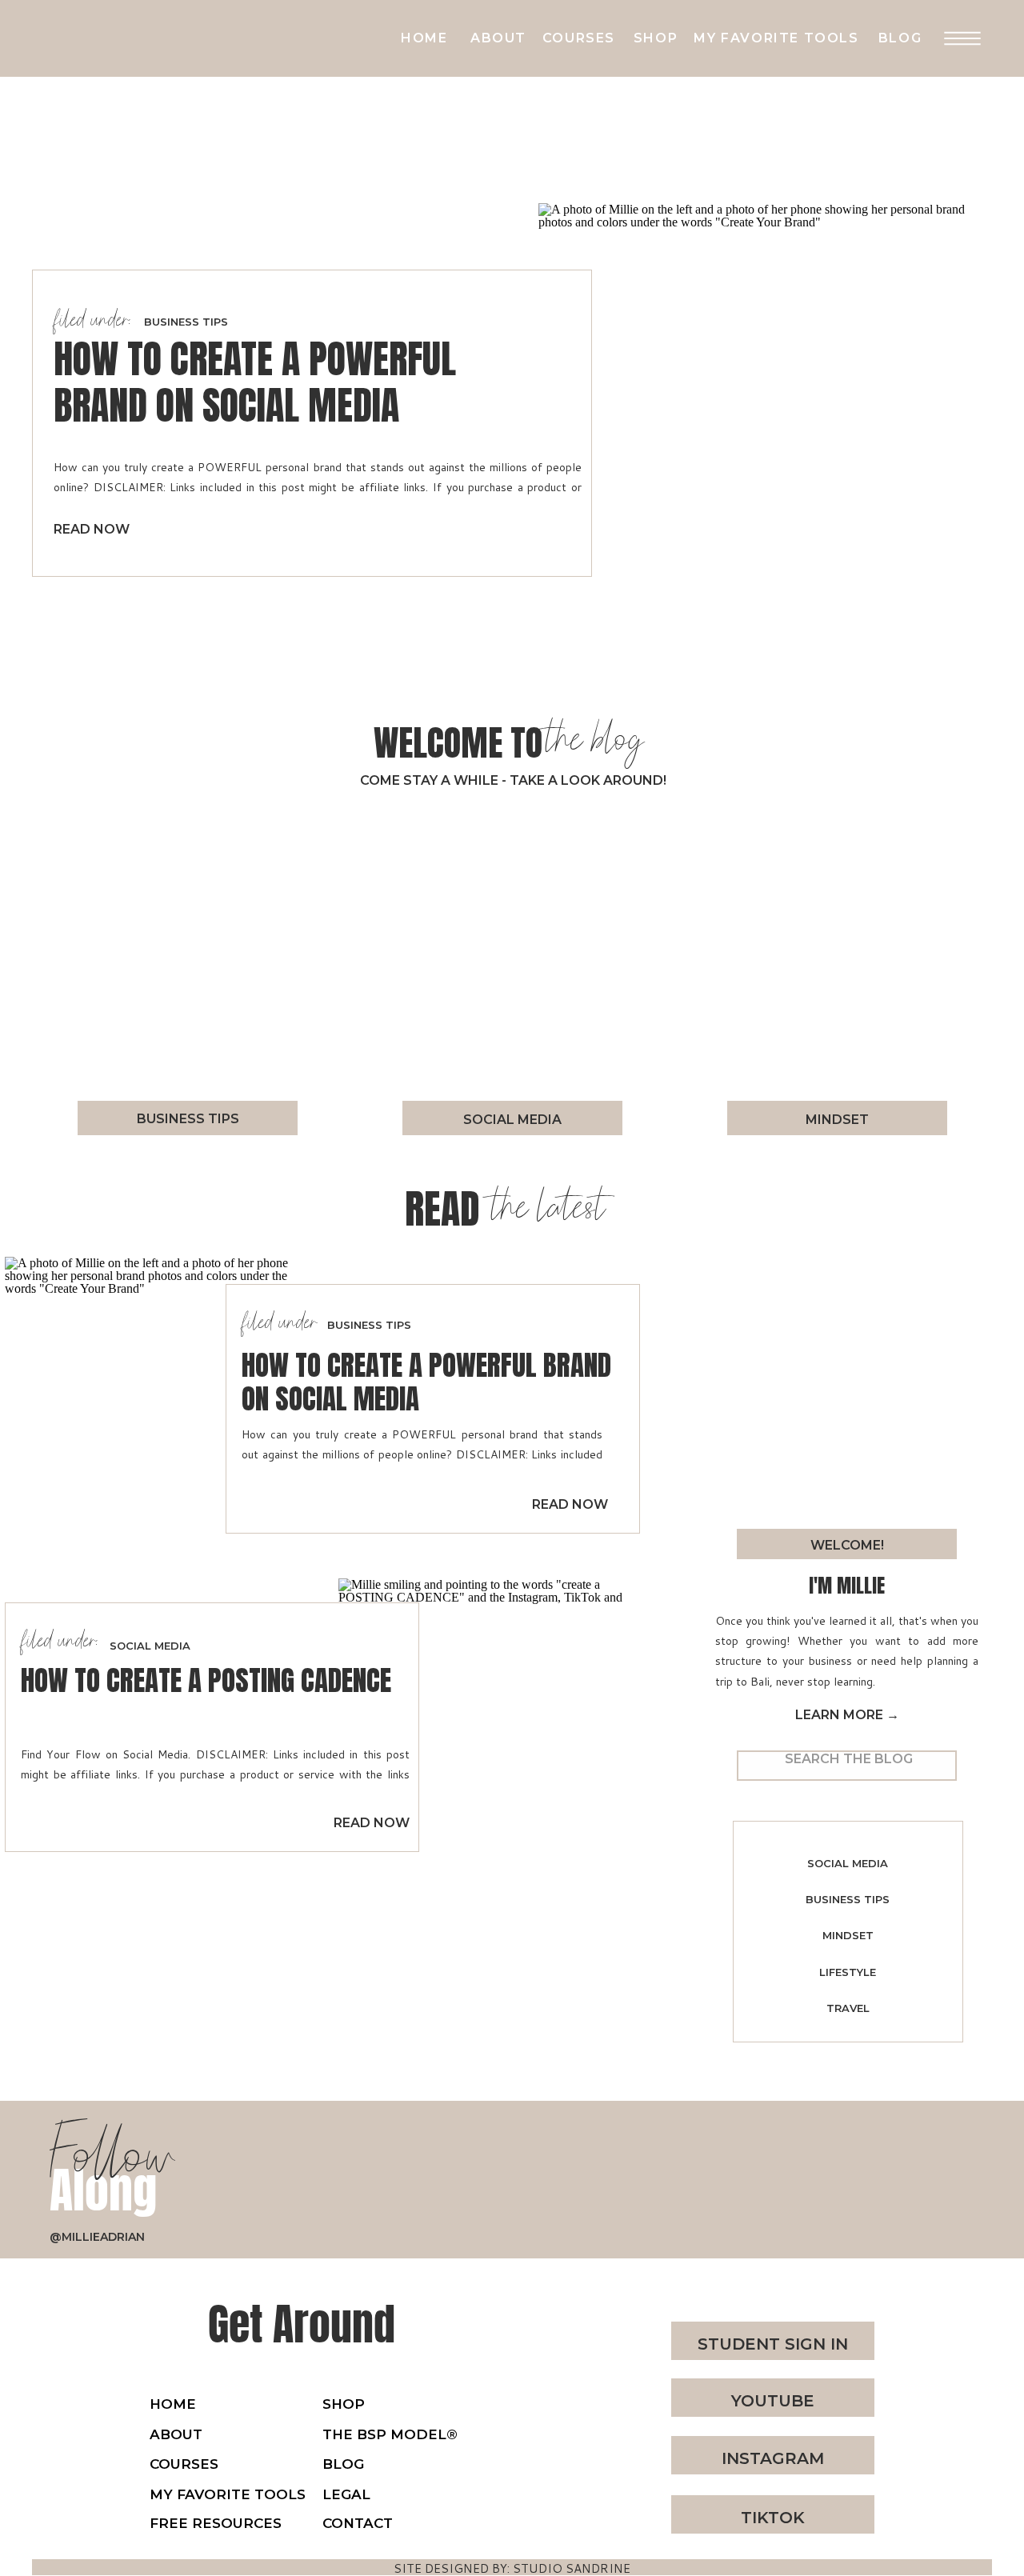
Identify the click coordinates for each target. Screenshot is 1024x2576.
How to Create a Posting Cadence (206, 1680)
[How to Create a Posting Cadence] (488, 1728)
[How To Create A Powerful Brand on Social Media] (758, 423)
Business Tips (186, 322)
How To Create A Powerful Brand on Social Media (255, 382)
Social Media (150, 1646)
